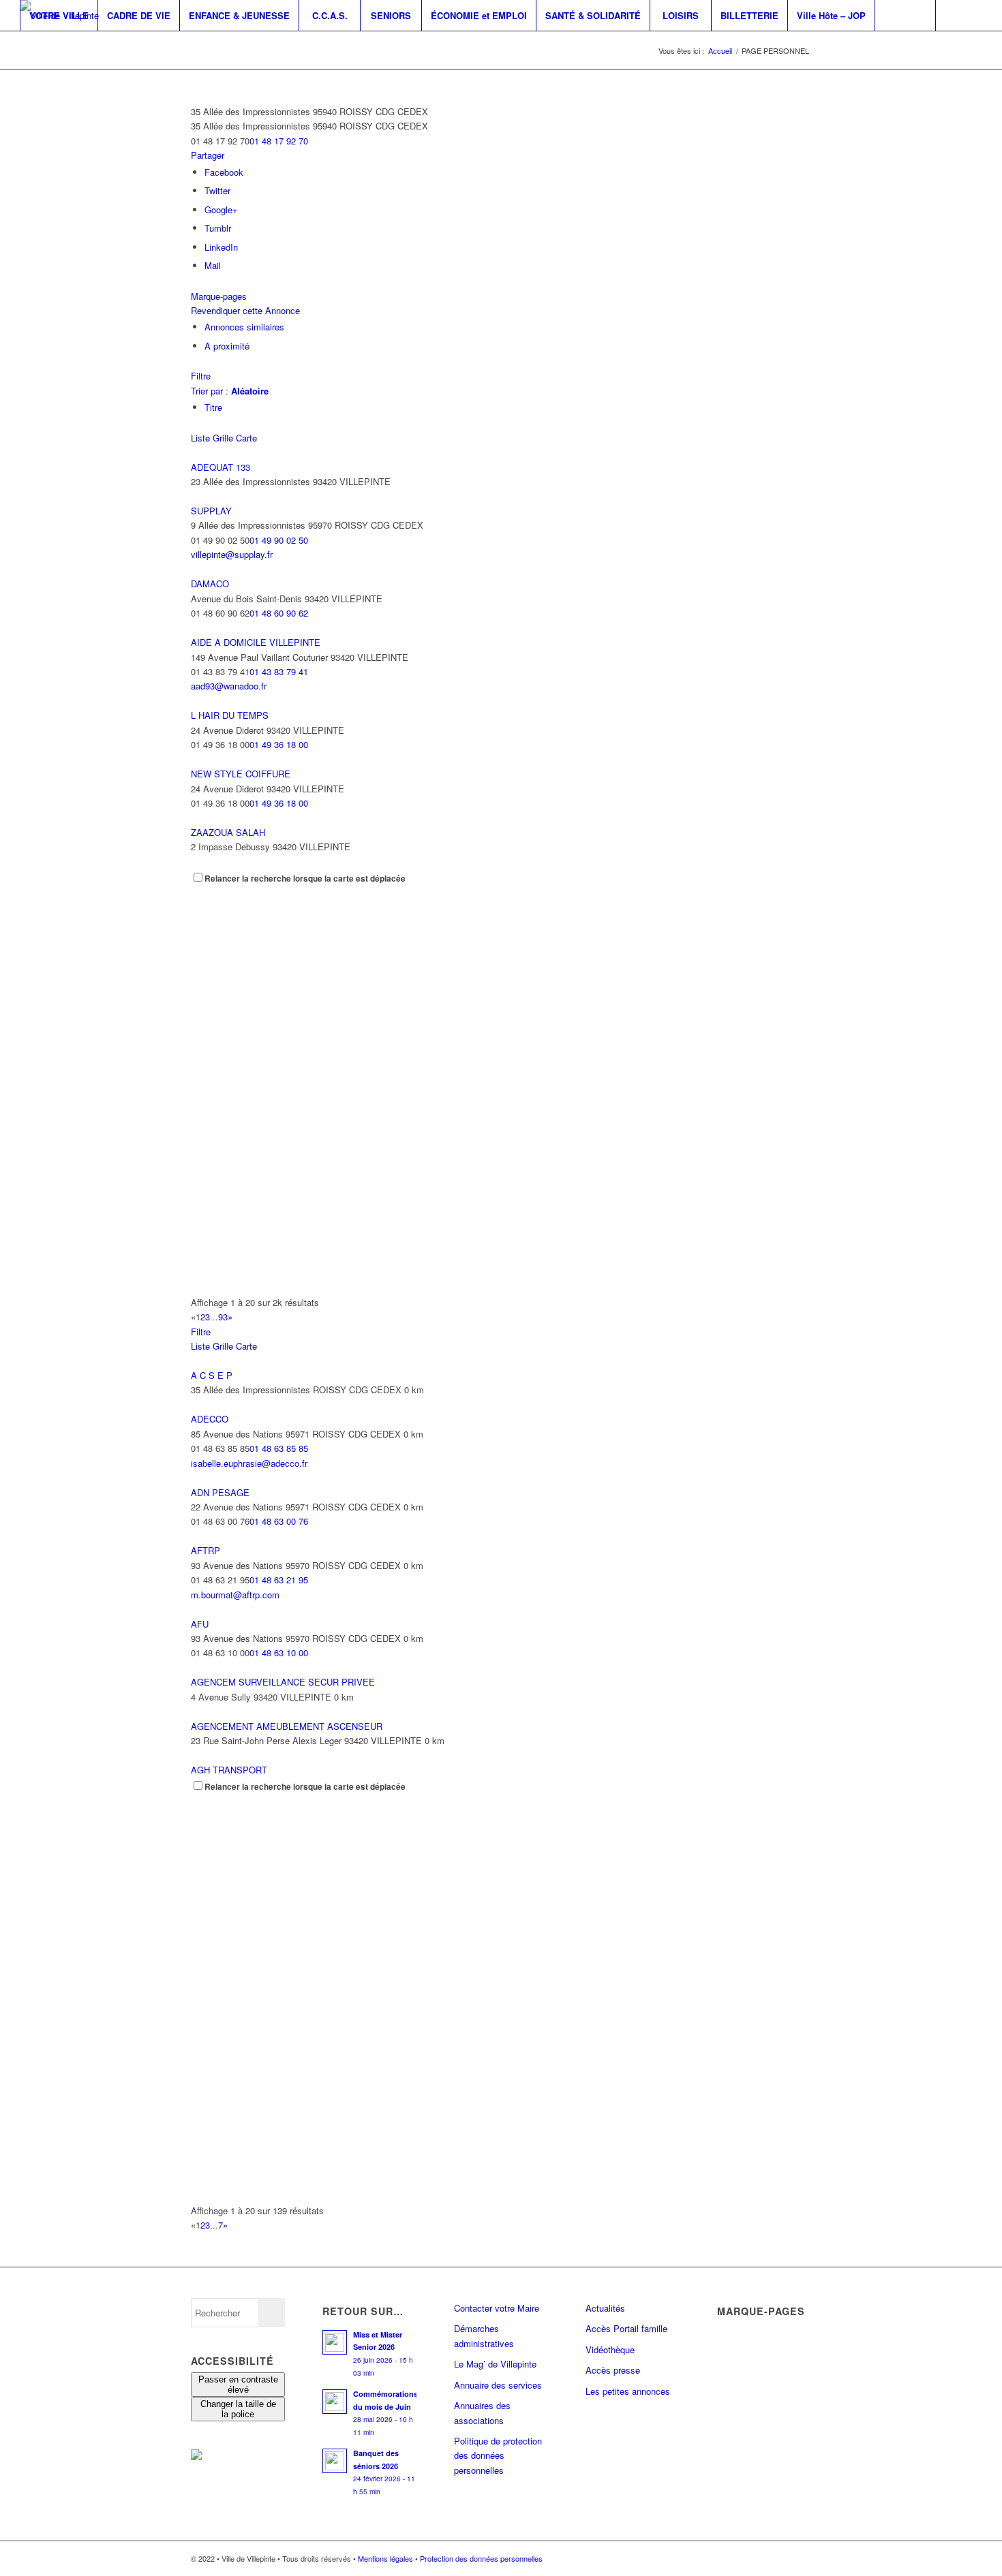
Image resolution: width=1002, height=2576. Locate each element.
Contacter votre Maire (497, 2308)
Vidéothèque (610, 2349)
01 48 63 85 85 (279, 1448)
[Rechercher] (905, 15)
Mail (213, 265)
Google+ (221, 210)
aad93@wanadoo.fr (229, 686)
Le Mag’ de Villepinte (495, 2364)
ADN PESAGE (220, 1492)
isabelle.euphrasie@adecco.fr (249, 1463)
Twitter (217, 190)
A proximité (227, 346)
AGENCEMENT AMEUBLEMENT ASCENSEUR (287, 1726)
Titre (213, 407)
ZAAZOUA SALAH (228, 832)
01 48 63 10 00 (279, 1652)
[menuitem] (59, 15)
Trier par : (230, 391)
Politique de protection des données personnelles (498, 2455)
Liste (200, 438)
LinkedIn (221, 247)
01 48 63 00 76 (279, 1521)
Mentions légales (385, 2558)
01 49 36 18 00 (279, 744)
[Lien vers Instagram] (44, 46)
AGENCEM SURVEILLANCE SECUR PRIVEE (283, 1682)
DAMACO (210, 584)
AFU (200, 1624)
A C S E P (212, 1375)
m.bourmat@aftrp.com (235, 1595)
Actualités (605, 2308)
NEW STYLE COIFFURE (241, 774)
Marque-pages (219, 296)
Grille (223, 438)
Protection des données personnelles (481, 2558)
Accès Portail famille (626, 2328)
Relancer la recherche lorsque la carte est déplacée (305, 879)
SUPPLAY (211, 511)
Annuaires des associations (482, 2412)
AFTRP (206, 1550)
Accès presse (613, 2370)
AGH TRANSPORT (229, 1770)
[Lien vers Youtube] (65, 46)
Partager (208, 155)
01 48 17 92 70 (279, 141)
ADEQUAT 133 (221, 467)
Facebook (224, 172)
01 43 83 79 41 (279, 671)
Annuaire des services (498, 2385)
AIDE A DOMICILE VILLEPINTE (256, 642)
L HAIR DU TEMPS (230, 715)
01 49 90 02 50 (279, 540)
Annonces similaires (244, 327)
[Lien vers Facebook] (24, 46)
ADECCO (210, 1419)
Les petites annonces (628, 2391)
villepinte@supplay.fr (232, 554)
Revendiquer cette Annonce (245, 310)
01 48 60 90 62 (279, 613)
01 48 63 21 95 (279, 1580)
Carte (246, 438)
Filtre (201, 376)
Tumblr (218, 228)
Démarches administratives (484, 2336)
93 (223, 1317)
